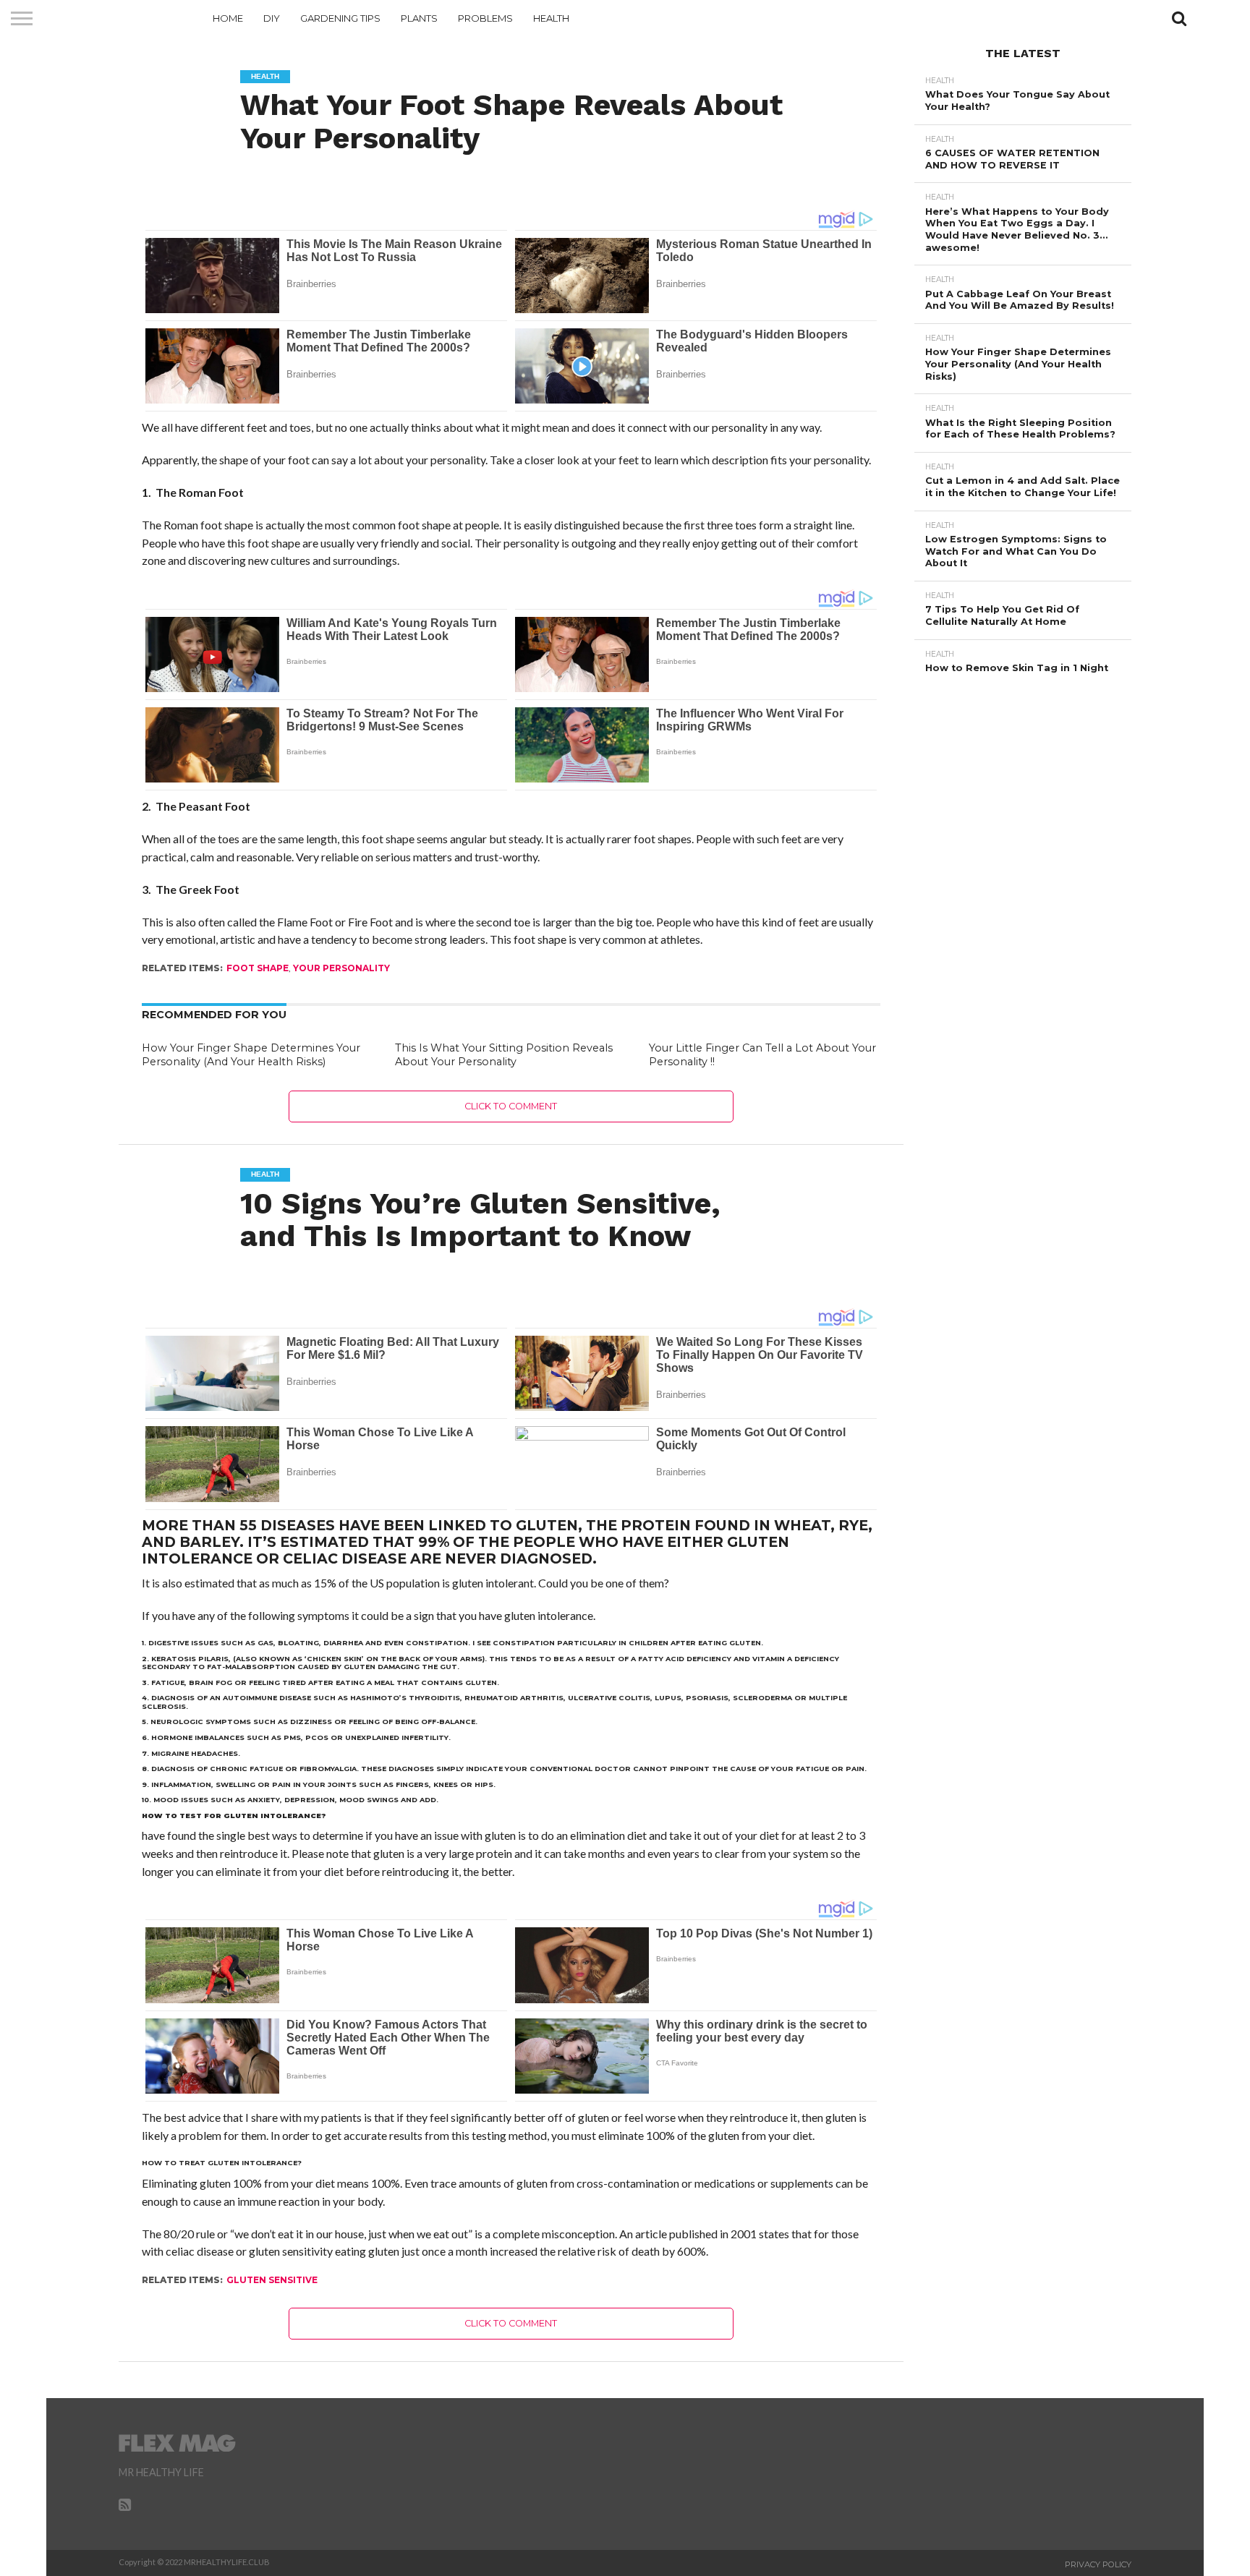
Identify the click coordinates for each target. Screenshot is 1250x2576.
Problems (485, 18)
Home (228, 18)
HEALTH (551, 18)
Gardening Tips (340, 18)
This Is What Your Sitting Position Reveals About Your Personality (504, 1055)
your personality (341, 968)
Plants (419, 18)
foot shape (258, 968)
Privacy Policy (1098, 2564)
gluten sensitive (272, 2280)
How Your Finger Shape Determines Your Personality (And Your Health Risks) (251, 1055)
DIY (272, 18)
